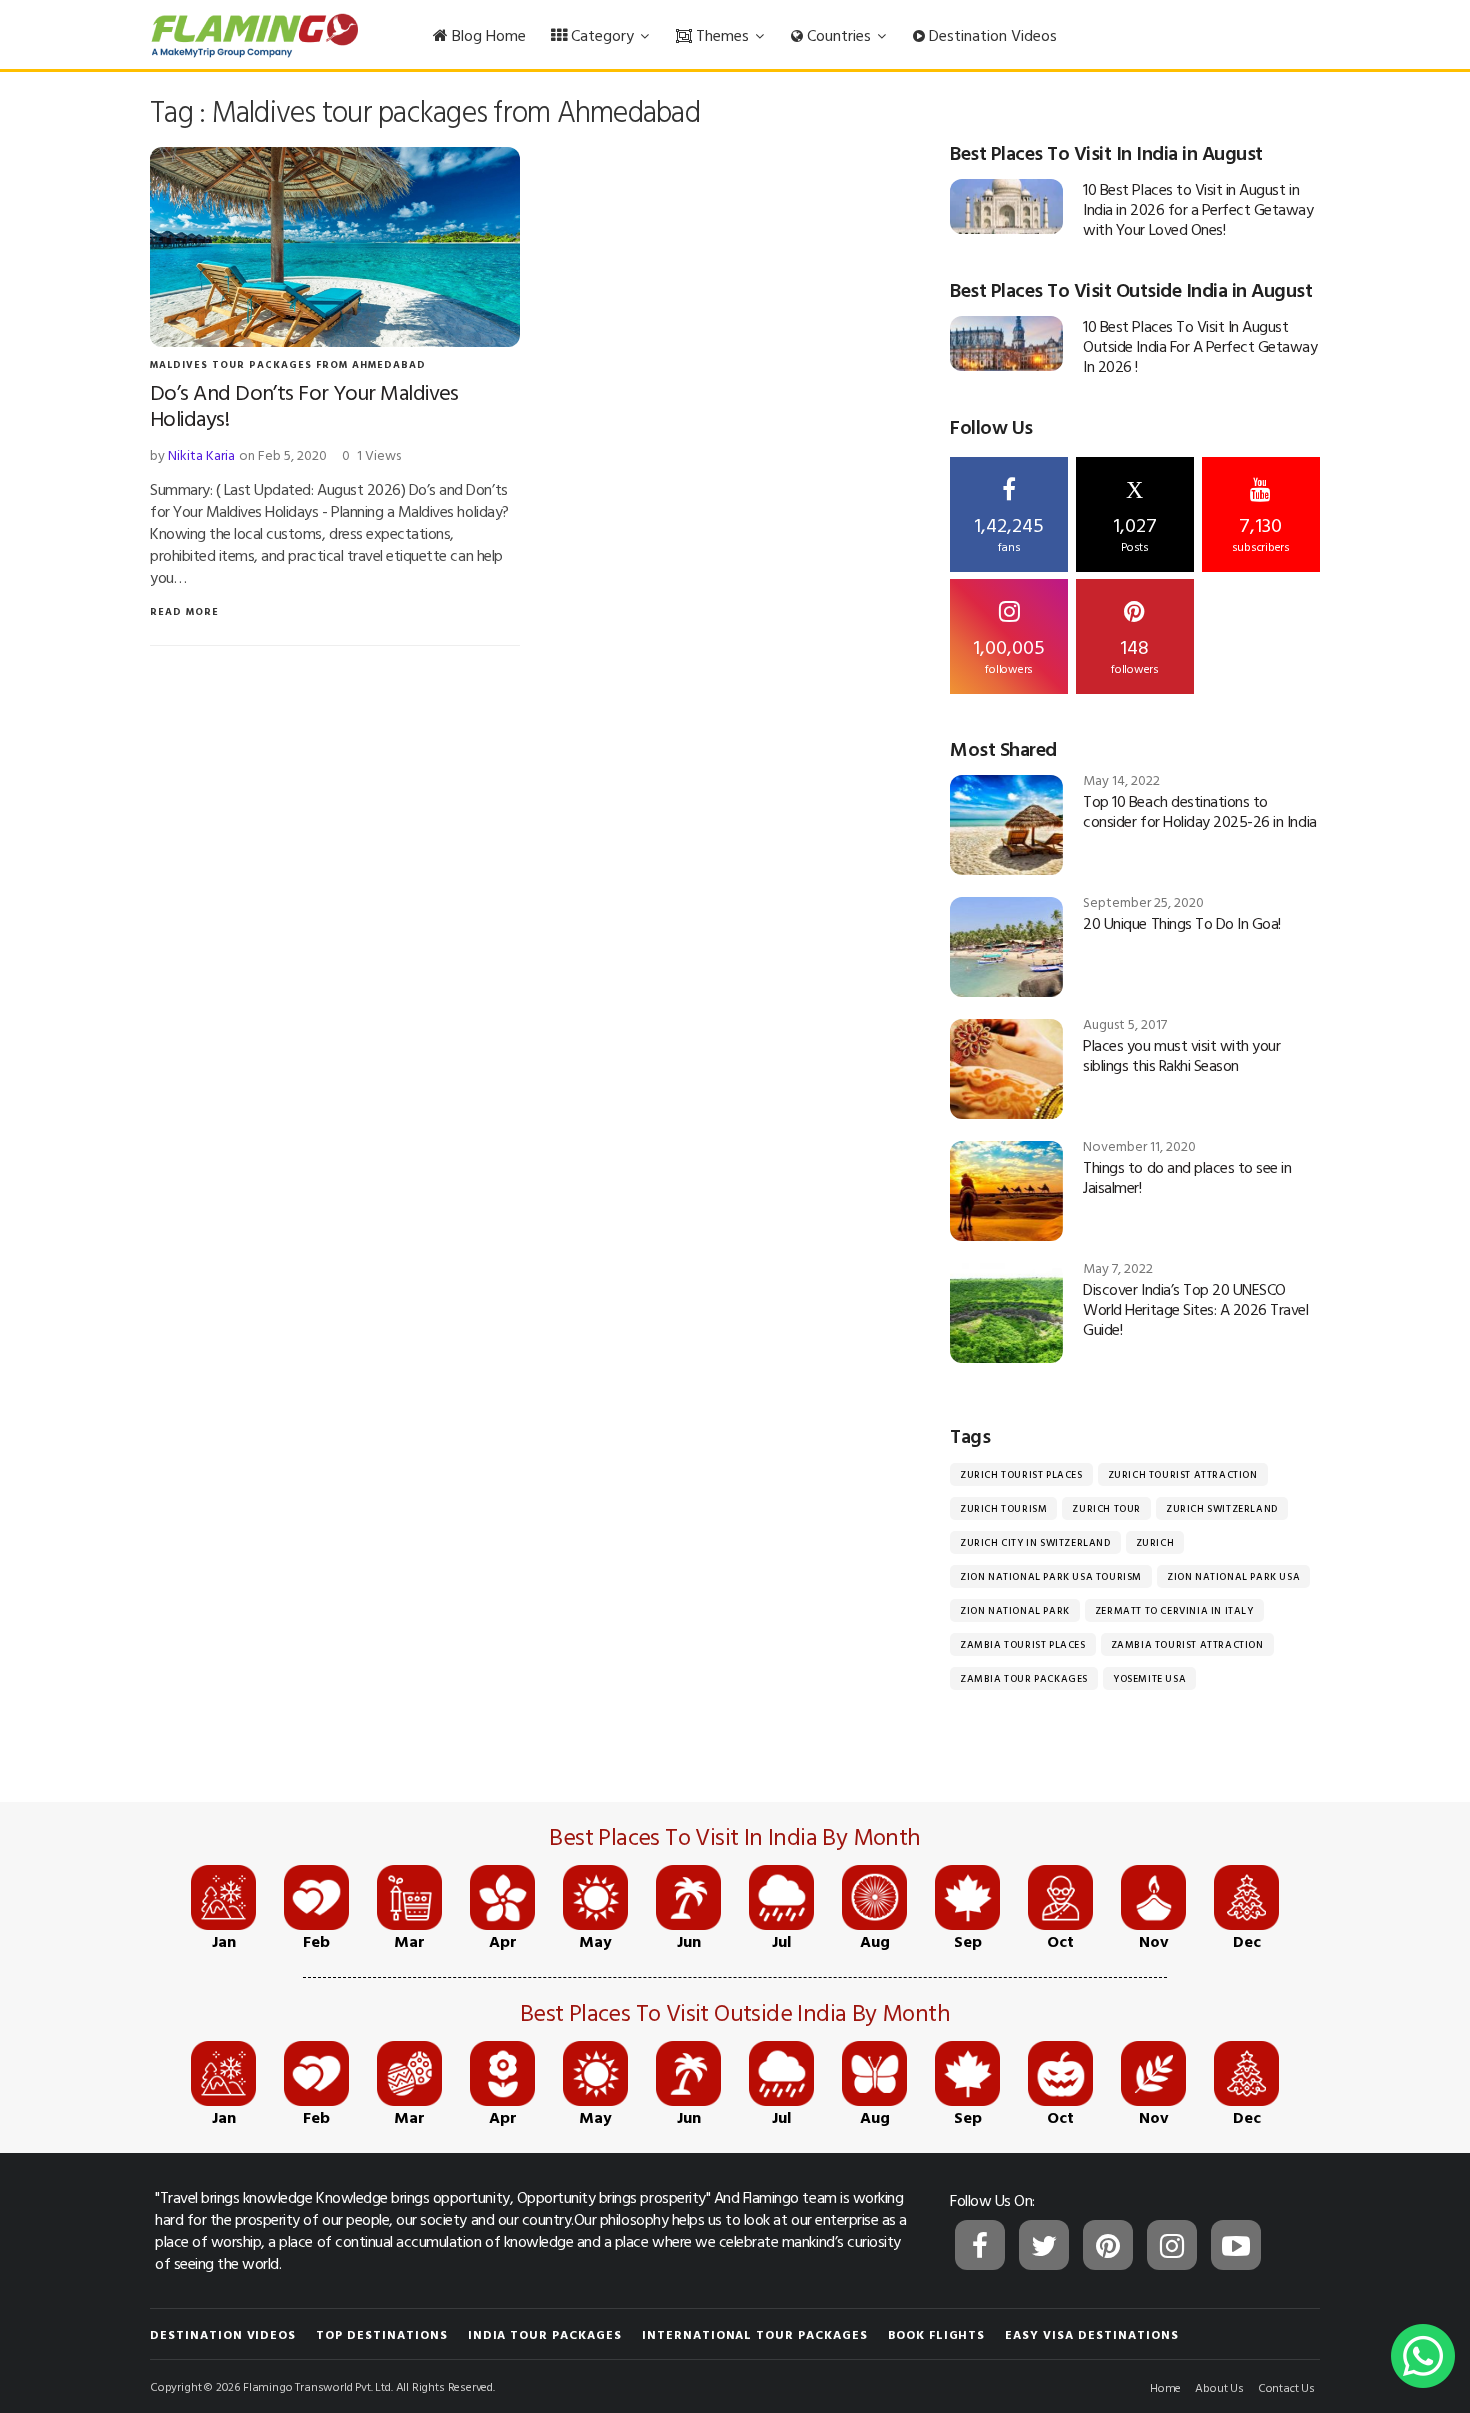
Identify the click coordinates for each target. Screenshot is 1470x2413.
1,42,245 (1009, 532)
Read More (184, 611)
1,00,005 (1009, 654)
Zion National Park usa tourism (1051, 1576)
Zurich (1155, 1542)
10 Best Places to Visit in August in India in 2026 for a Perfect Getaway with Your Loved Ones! (1198, 209)
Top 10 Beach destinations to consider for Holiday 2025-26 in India (1199, 811)
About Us (1219, 2387)
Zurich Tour (1106, 1508)
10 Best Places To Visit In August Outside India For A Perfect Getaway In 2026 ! (1200, 346)
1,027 (1135, 516)
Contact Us (1286, 2387)
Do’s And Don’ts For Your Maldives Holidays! (304, 404)
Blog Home (487, 35)
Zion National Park (1015, 1610)
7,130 (1261, 532)
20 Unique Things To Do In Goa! (1182, 923)
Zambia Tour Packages (1024, 1678)
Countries (839, 35)
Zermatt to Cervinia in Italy (1174, 1610)
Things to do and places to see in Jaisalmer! (1187, 1177)
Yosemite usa (1149, 1678)
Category (602, 35)
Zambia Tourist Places (1023, 1644)
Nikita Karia (201, 454)
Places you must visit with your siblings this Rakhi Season (1181, 1055)
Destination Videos (991, 35)
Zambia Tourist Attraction (1187, 1644)
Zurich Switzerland (1222, 1508)
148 (1135, 654)
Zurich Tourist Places (1021, 1474)
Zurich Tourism (1003, 1508)
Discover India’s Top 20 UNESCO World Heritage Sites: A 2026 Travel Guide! (1195, 1309)
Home (1165, 2387)
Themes (722, 35)
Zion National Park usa (1233, 1576)
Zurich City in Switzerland (1035, 1542)
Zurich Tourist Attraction (1183, 1474)
